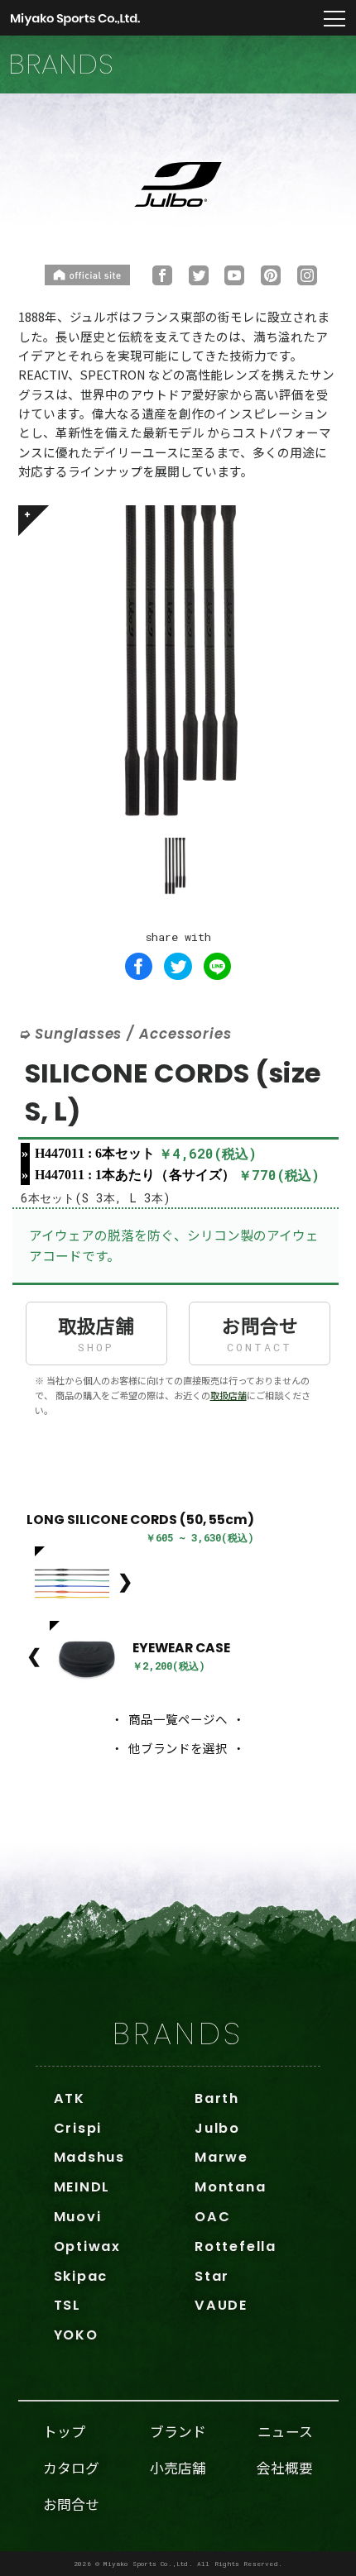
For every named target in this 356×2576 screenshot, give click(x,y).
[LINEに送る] (218, 967)
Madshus (89, 2157)
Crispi (78, 2128)
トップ (64, 2431)
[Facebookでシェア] (139, 967)
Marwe (221, 2157)
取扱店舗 (96, 1333)
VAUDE (221, 2305)
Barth (217, 2098)
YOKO (76, 2335)
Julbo (217, 2128)
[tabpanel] (178, 665)
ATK (70, 2098)
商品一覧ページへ (178, 1719)
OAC (212, 2217)
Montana (230, 2187)
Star (212, 2276)
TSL (67, 2305)
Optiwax (87, 2246)
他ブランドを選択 (178, 1748)
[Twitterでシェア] (178, 967)
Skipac (81, 2276)
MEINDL (82, 2187)
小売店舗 (178, 2468)
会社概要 (285, 2468)
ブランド (178, 2431)
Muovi (78, 2217)
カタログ (71, 2468)
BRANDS (178, 2034)
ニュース (285, 2431)
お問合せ (260, 1333)
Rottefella (236, 2246)
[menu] (334, 20)
